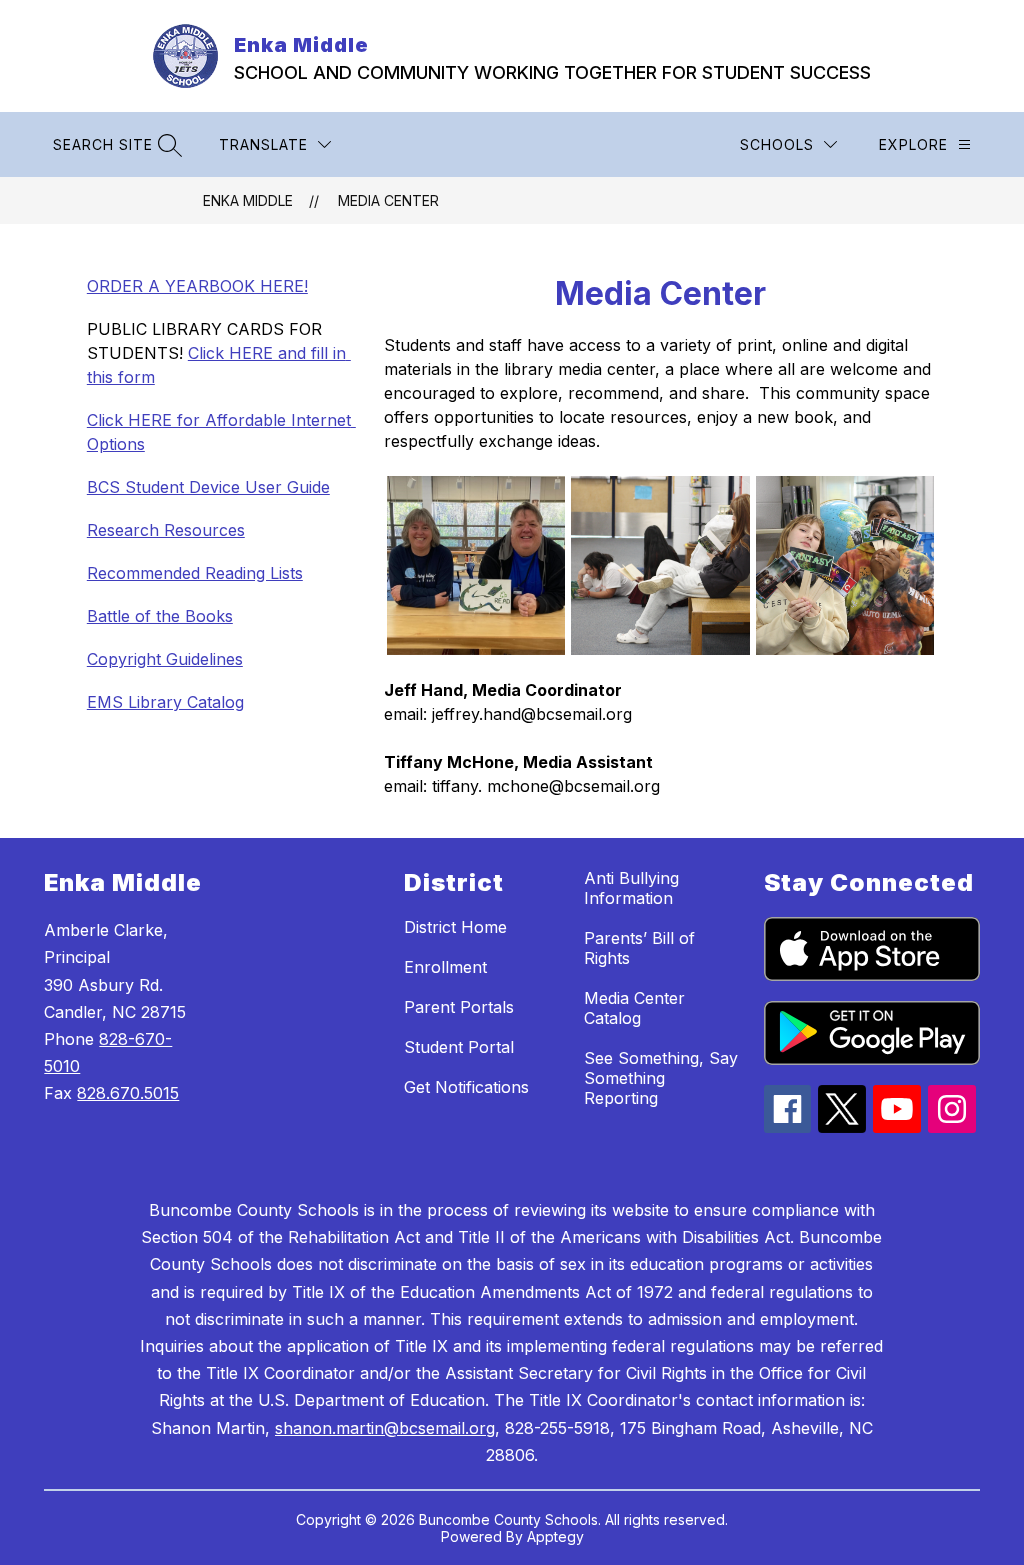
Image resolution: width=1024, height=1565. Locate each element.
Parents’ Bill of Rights (639, 948)
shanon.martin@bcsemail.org (385, 1428)
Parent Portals (459, 1007)
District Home (455, 927)
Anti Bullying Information (631, 888)
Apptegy (555, 1536)
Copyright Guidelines (165, 659)
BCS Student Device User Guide (208, 487)
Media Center (388, 200)
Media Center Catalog (634, 1008)
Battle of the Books (160, 616)
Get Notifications (466, 1087)
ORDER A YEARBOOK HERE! (197, 286)
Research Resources (166, 530)
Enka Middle (248, 200)
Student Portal (459, 1047)
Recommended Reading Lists (195, 573)
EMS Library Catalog (165, 702)
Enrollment (445, 967)
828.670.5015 (128, 1093)
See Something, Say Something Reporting (661, 1078)
